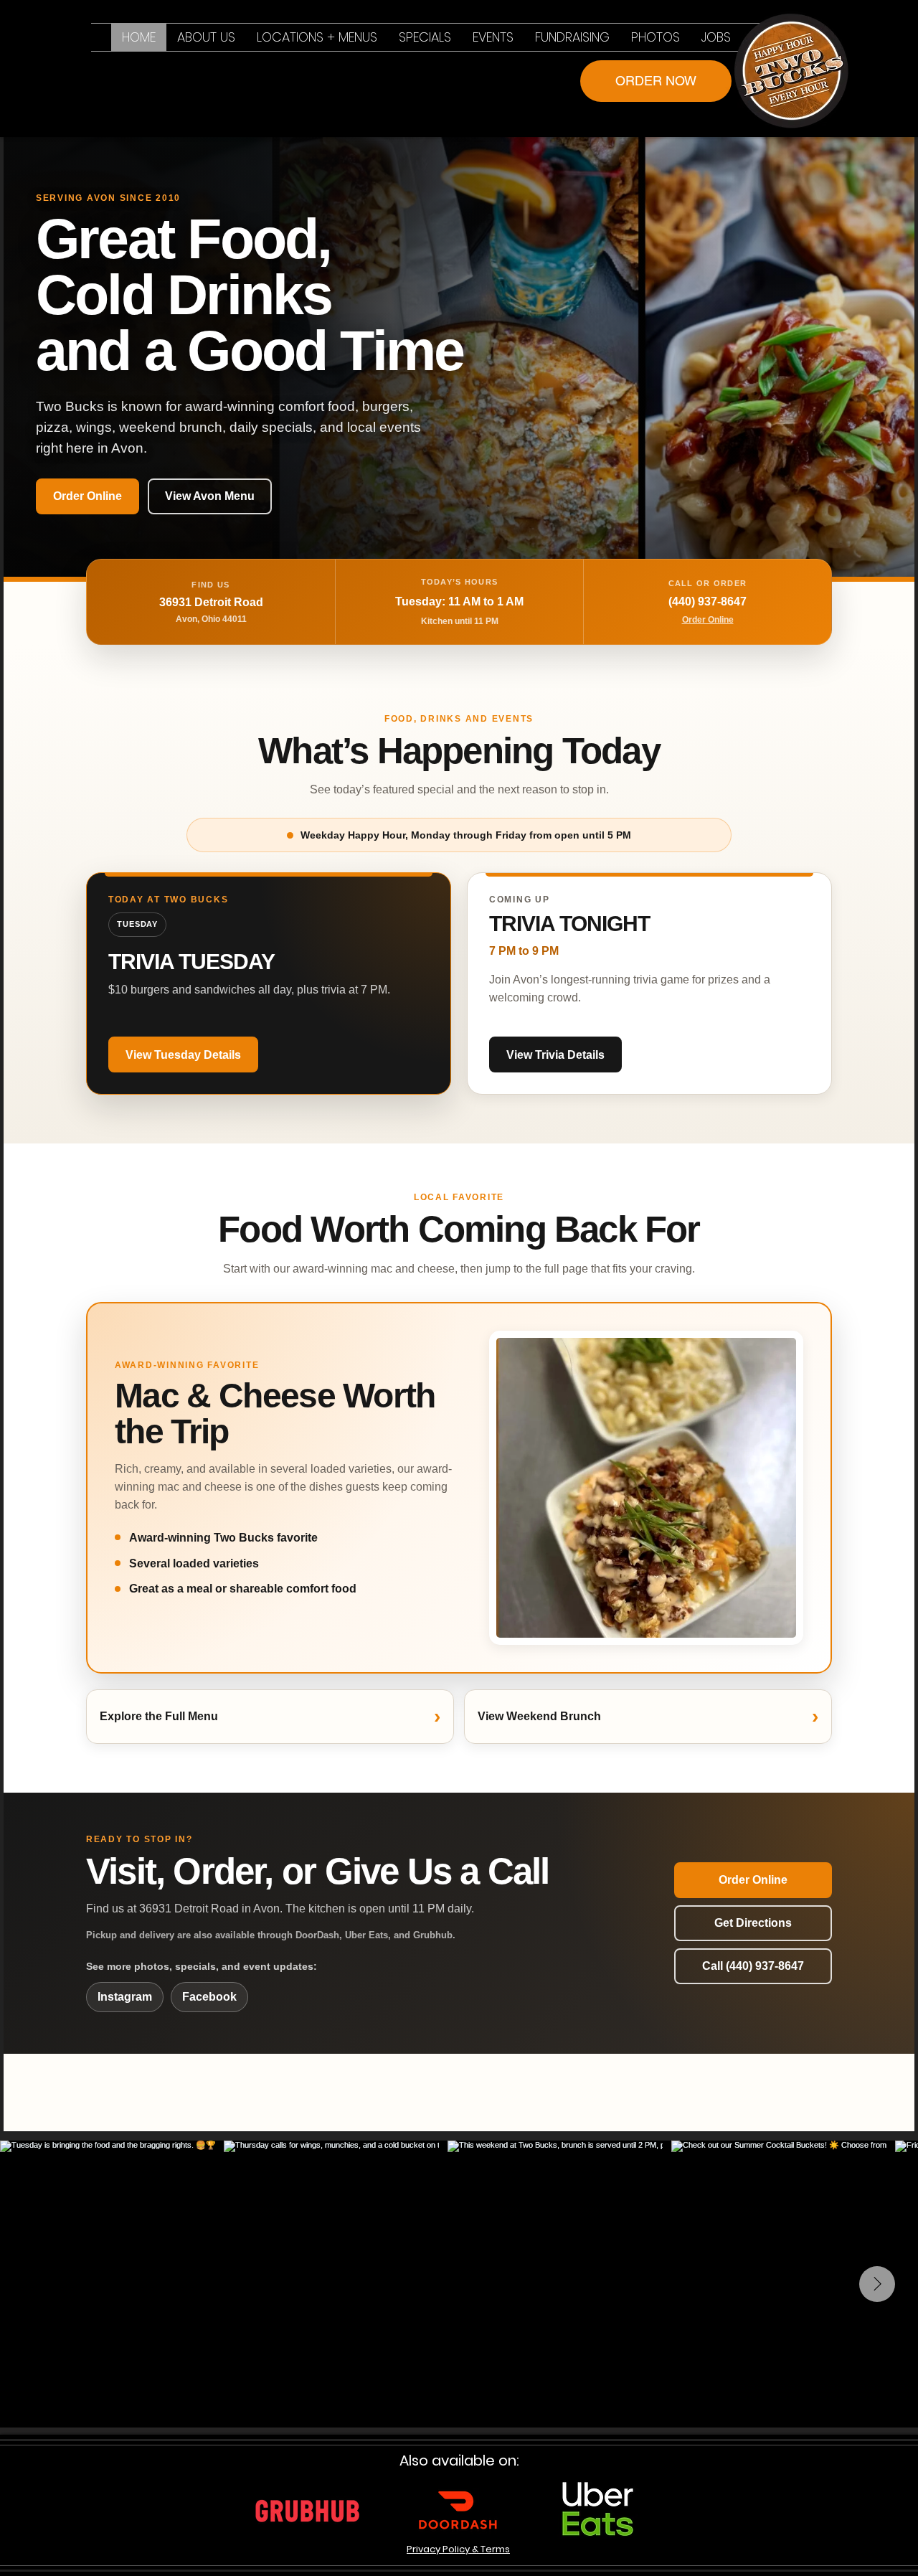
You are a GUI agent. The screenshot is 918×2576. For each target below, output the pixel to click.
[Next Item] (877, 2284)
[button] (317, 37)
